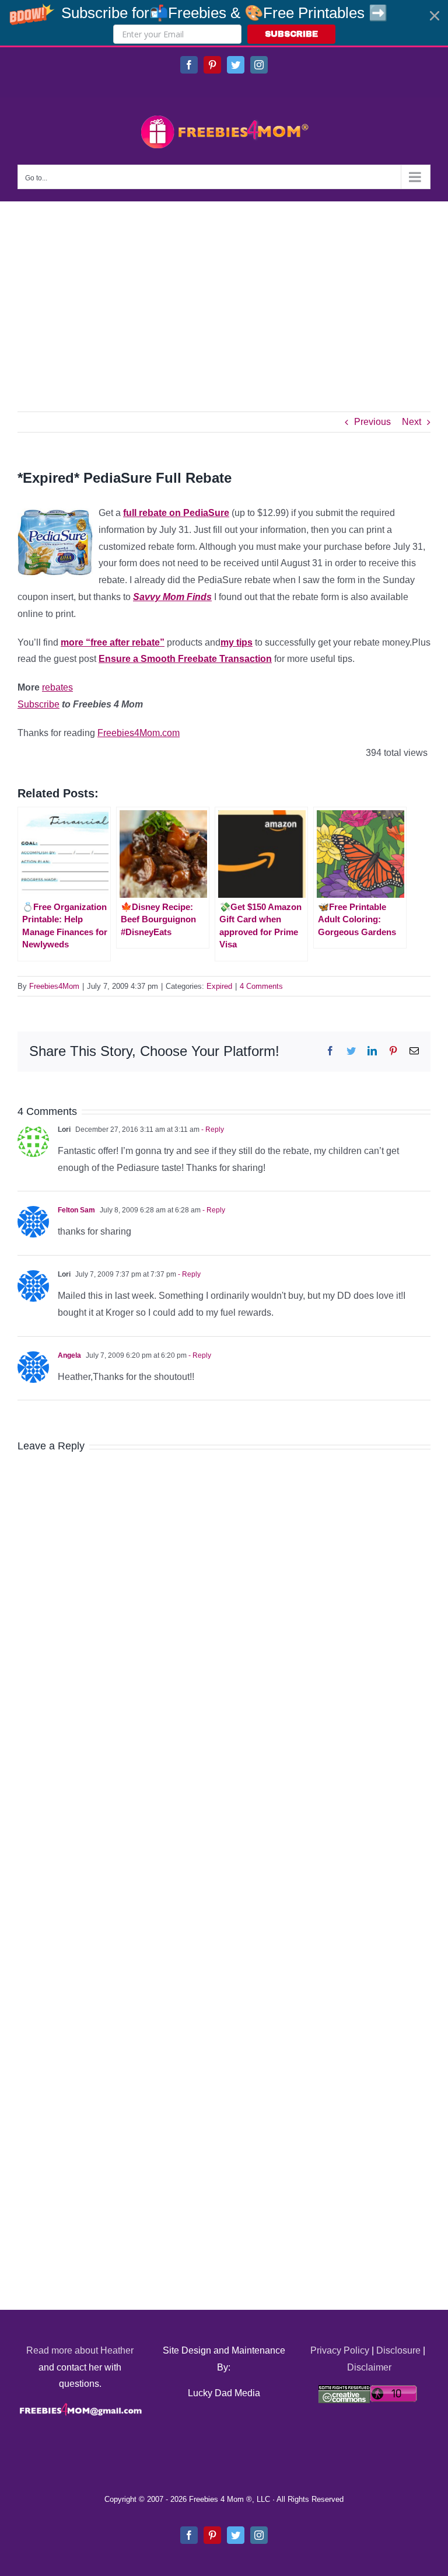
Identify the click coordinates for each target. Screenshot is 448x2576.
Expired (219, 986)
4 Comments (261, 986)
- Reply (212, 1130)
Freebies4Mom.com (139, 733)
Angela (69, 1355)
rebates (57, 687)
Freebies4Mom (54, 986)
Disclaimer (369, 2367)
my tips (237, 642)
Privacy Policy (340, 2350)
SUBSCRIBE (291, 34)
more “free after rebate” (113, 642)
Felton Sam (76, 1210)
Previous (372, 422)
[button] (224, 23)
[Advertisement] (224, 289)
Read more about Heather (80, 2350)
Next (412, 422)
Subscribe (38, 704)
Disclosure (398, 2350)
